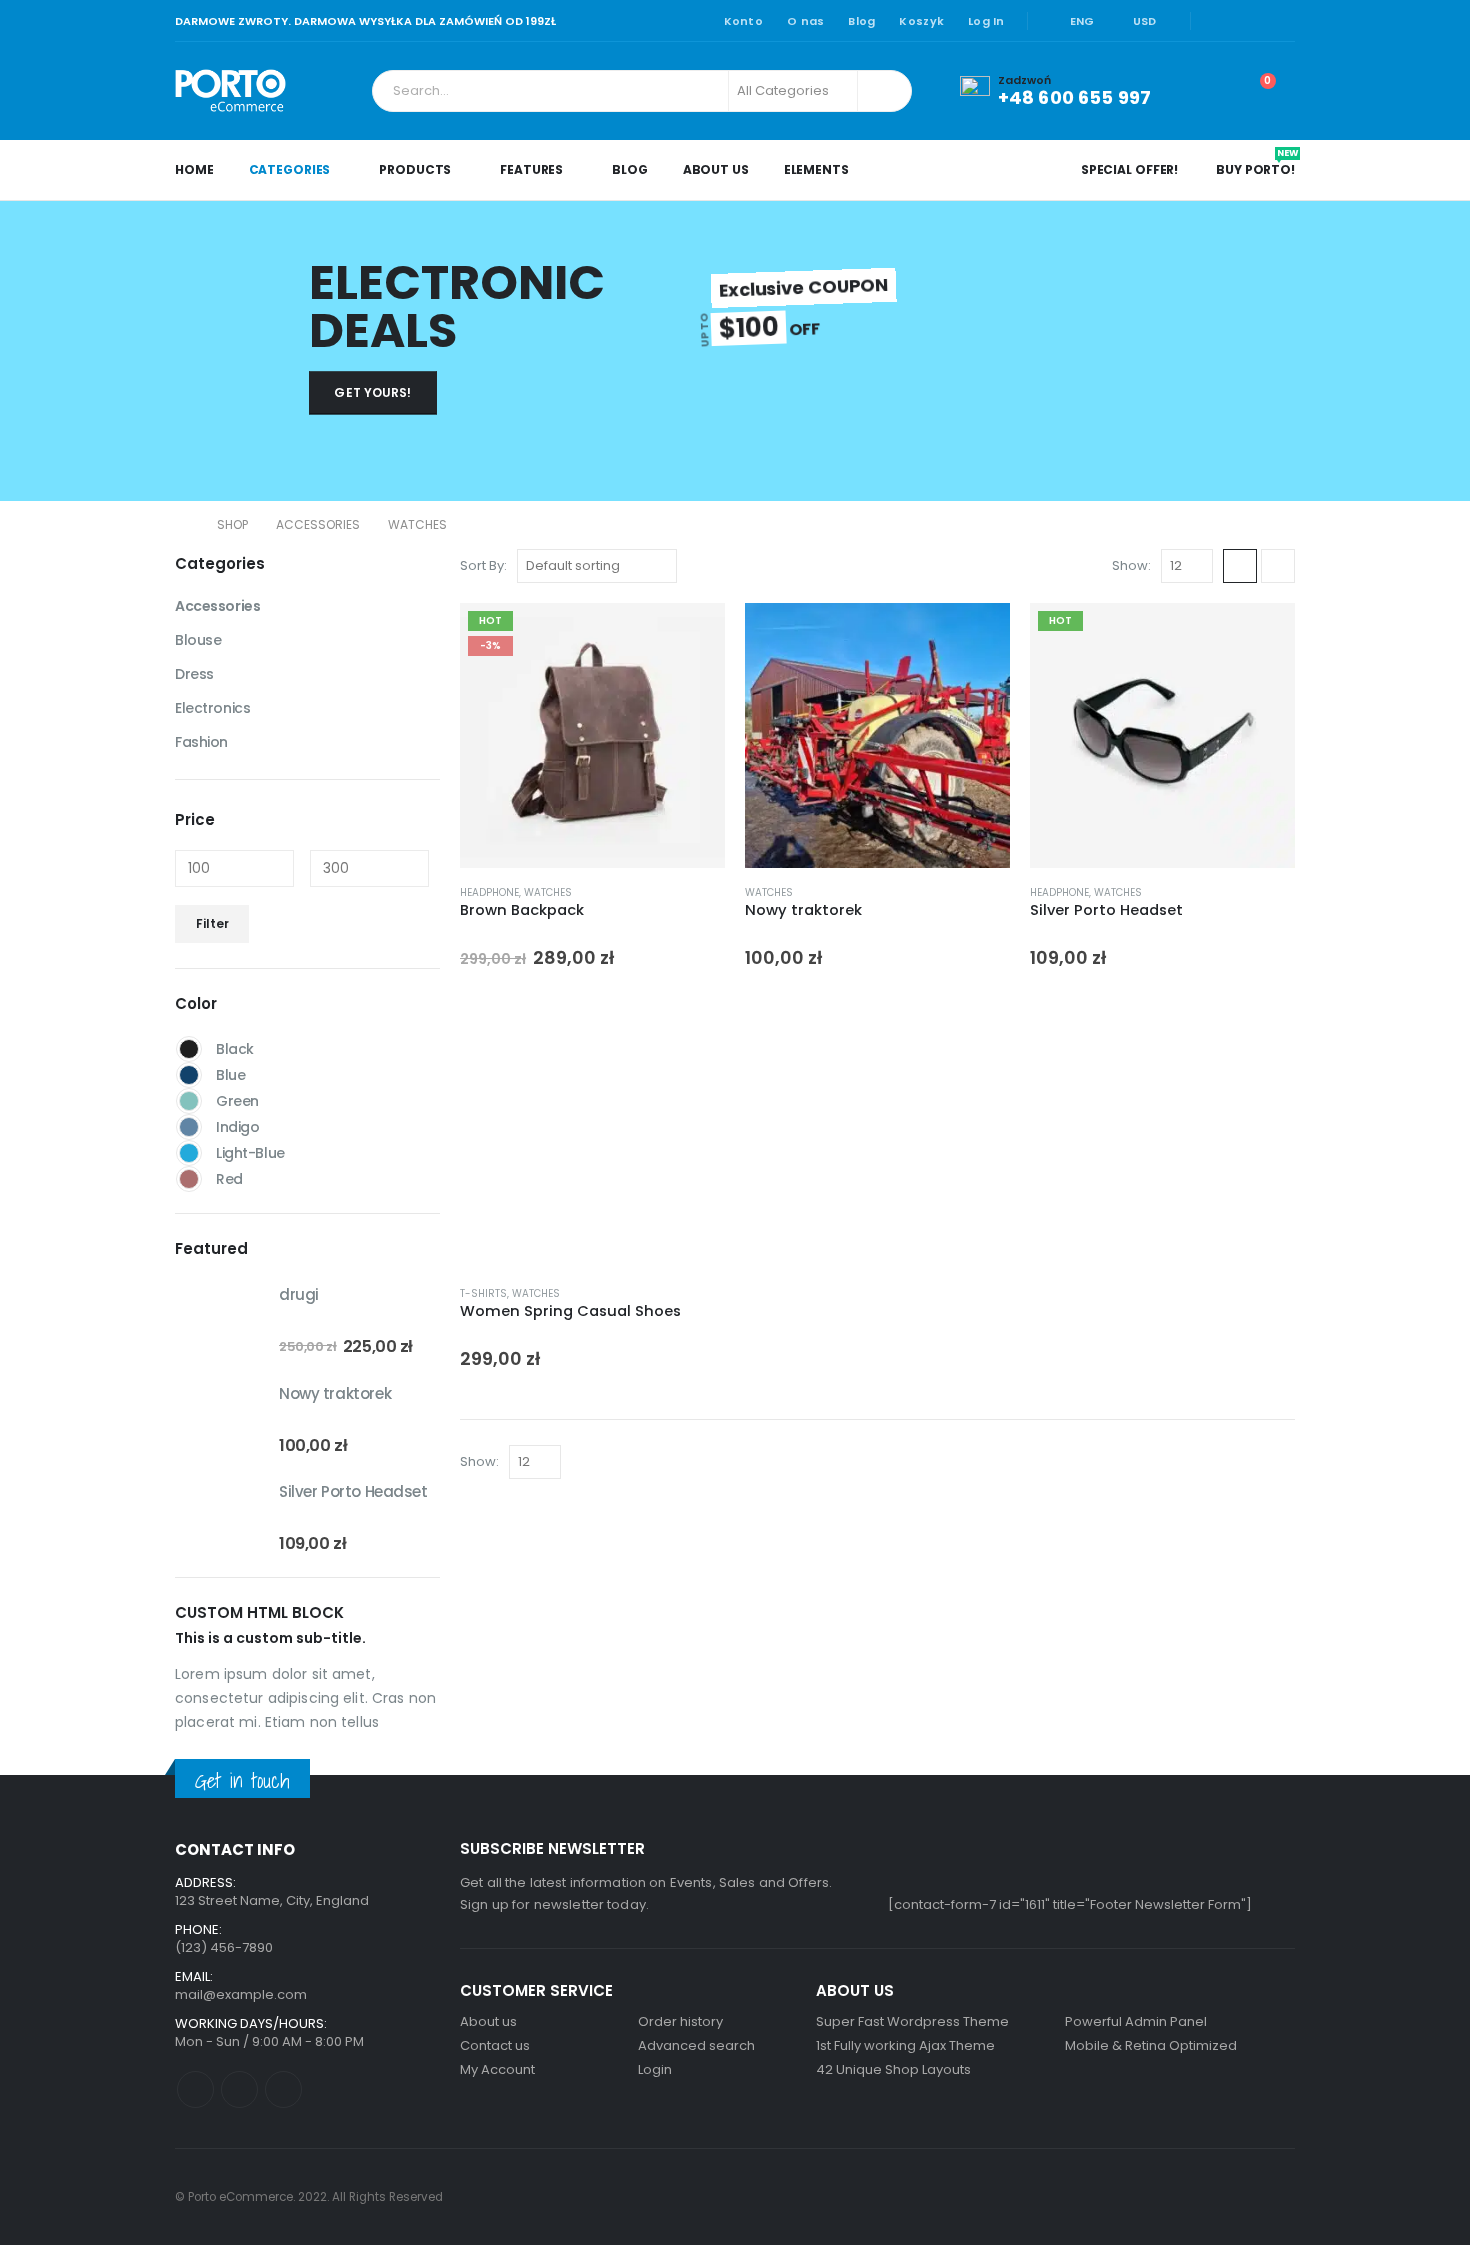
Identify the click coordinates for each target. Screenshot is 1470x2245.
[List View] (1278, 566)
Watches (548, 892)
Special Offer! (1129, 169)
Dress (194, 674)
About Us (716, 169)
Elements (816, 169)
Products (415, 169)
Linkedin (283, 2089)
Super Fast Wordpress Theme (912, 2021)
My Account (497, 2069)
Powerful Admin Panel (1136, 2021)
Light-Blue (189, 1153)
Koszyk (921, 21)
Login (655, 2069)
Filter (212, 923)
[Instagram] (1281, 21)
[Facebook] (1219, 21)
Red (189, 1179)
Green (189, 1101)
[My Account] (1204, 91)
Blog (861, 21)
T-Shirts (483, 1293)
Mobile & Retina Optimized (1151, 2045)
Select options (1262, 636)
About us (488, 2021)
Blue (189, 1075)
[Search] (883, 91)
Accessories (217, 606)
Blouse (198, 640)
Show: (1131, 565)
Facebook (195, 2089)
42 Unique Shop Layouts (893, 2069)
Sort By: (483, 565)
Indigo (189, 1127)
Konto (743, 21)
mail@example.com (241, 1994)
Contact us (495, 2045)
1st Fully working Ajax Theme (905, 2045)
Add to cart (692, 636)
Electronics (212, 708)
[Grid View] (1240, 566)
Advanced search (696, 2045)
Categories (290, 169)
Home (194, 169)
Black (189, 1049)
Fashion (201, 742)
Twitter (239, 2089)
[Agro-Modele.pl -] (230, 91)
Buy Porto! (1255, 162)
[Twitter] (1250, 21)
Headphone (489, 892)
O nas (805, 21)
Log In (986, 21)
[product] (877, 735)
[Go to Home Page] (182, 525)
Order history (680, 2021)
